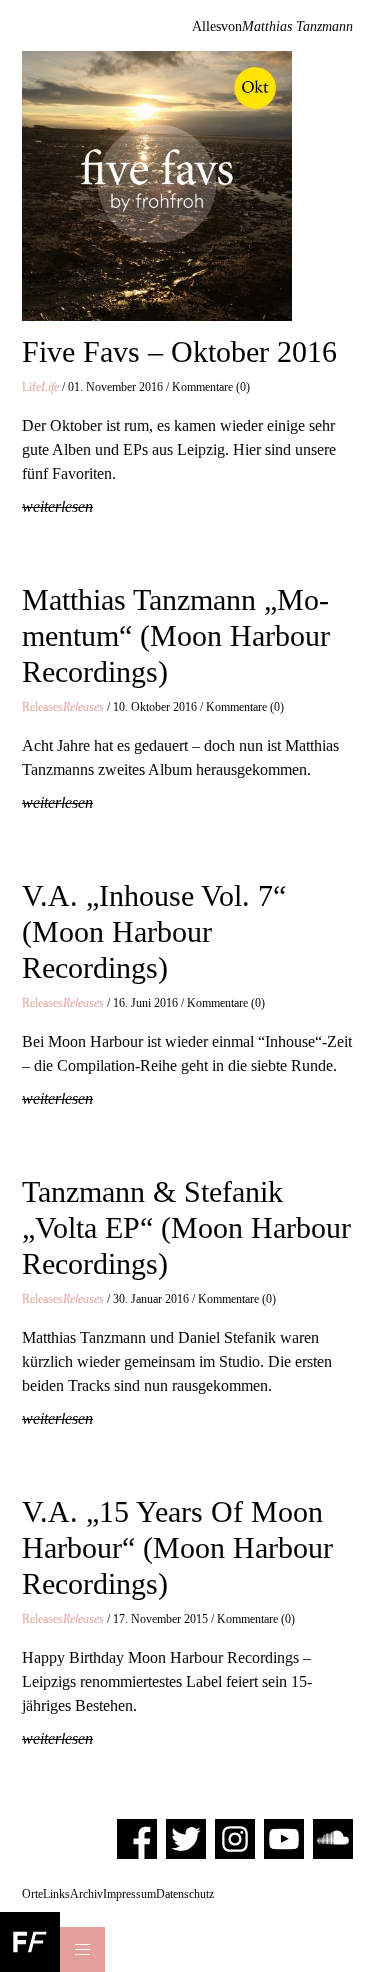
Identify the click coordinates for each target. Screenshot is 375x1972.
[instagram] (235, 1837)
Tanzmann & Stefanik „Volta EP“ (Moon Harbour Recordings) (186, 1227)
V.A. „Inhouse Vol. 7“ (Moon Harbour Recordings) (154, 931)
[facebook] (137, 1837)
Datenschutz (185, 1894)
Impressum (129, 1894)
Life (40, 387)
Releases (63, 707)
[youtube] (284, 1837)
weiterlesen (57, 506)
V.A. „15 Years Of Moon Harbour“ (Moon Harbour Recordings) (177, 1547)
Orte (32, 1894)
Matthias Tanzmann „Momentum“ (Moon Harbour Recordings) (176, 635)
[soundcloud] (333, 1837)
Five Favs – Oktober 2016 (179, 351)
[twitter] (186, 1837)
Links (56, 1894)
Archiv (86, 1894)
